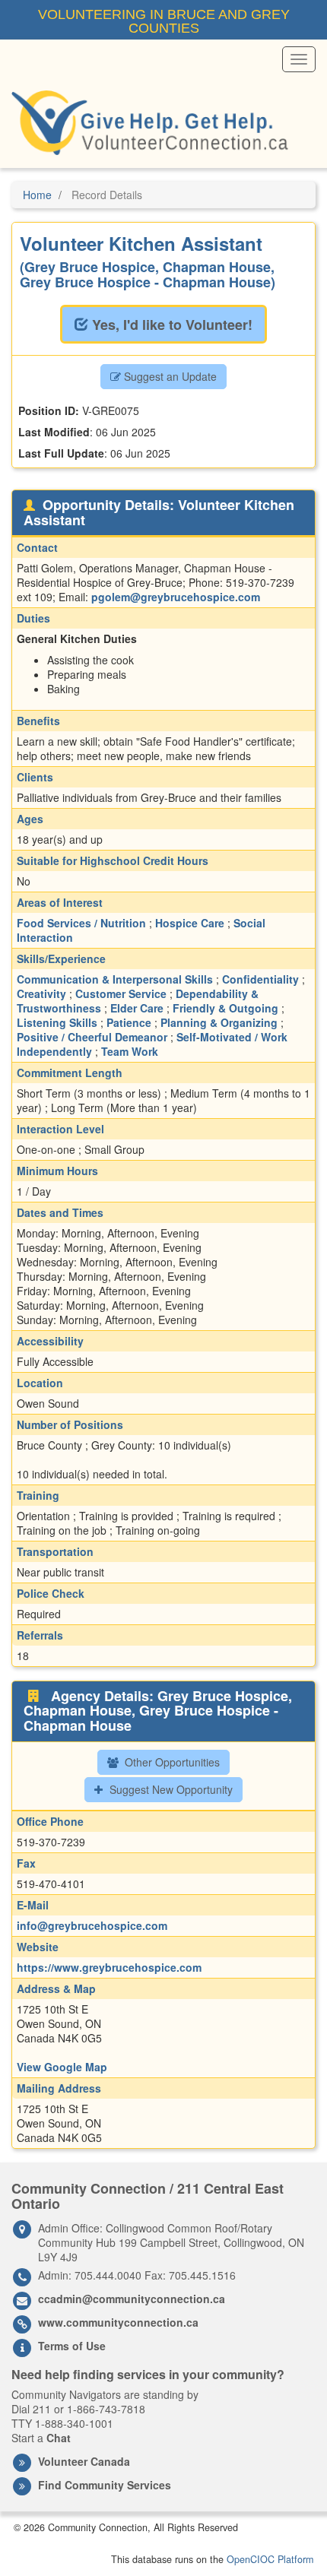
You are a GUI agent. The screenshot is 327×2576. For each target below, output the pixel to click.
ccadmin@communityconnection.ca (132, 2299)
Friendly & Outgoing (225, 1008)
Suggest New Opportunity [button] (170, 1789)
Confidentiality (260, 979)
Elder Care (137, 1008)
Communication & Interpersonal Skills (115, 979)
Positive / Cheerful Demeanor (92, 1037)
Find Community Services (105, 2485)
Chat (59, 2438)
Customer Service (121, 993)
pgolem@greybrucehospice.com (176, 597)
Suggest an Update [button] (169, 376)
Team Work (130, 1051)
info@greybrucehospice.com (92, 1925)
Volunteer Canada (84, 2461)
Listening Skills (57, 1022)
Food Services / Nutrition (81, 923)
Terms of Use (72, 2346)
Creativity (41, 993)
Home (37, 195)
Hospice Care (190, 923)
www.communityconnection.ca (118, 2322)
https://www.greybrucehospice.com (109, 1967)
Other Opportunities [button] (171, 1762)
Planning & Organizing (219, 1022)
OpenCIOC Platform (270, 2559)
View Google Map (62, 2067)
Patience (129, 1022)
